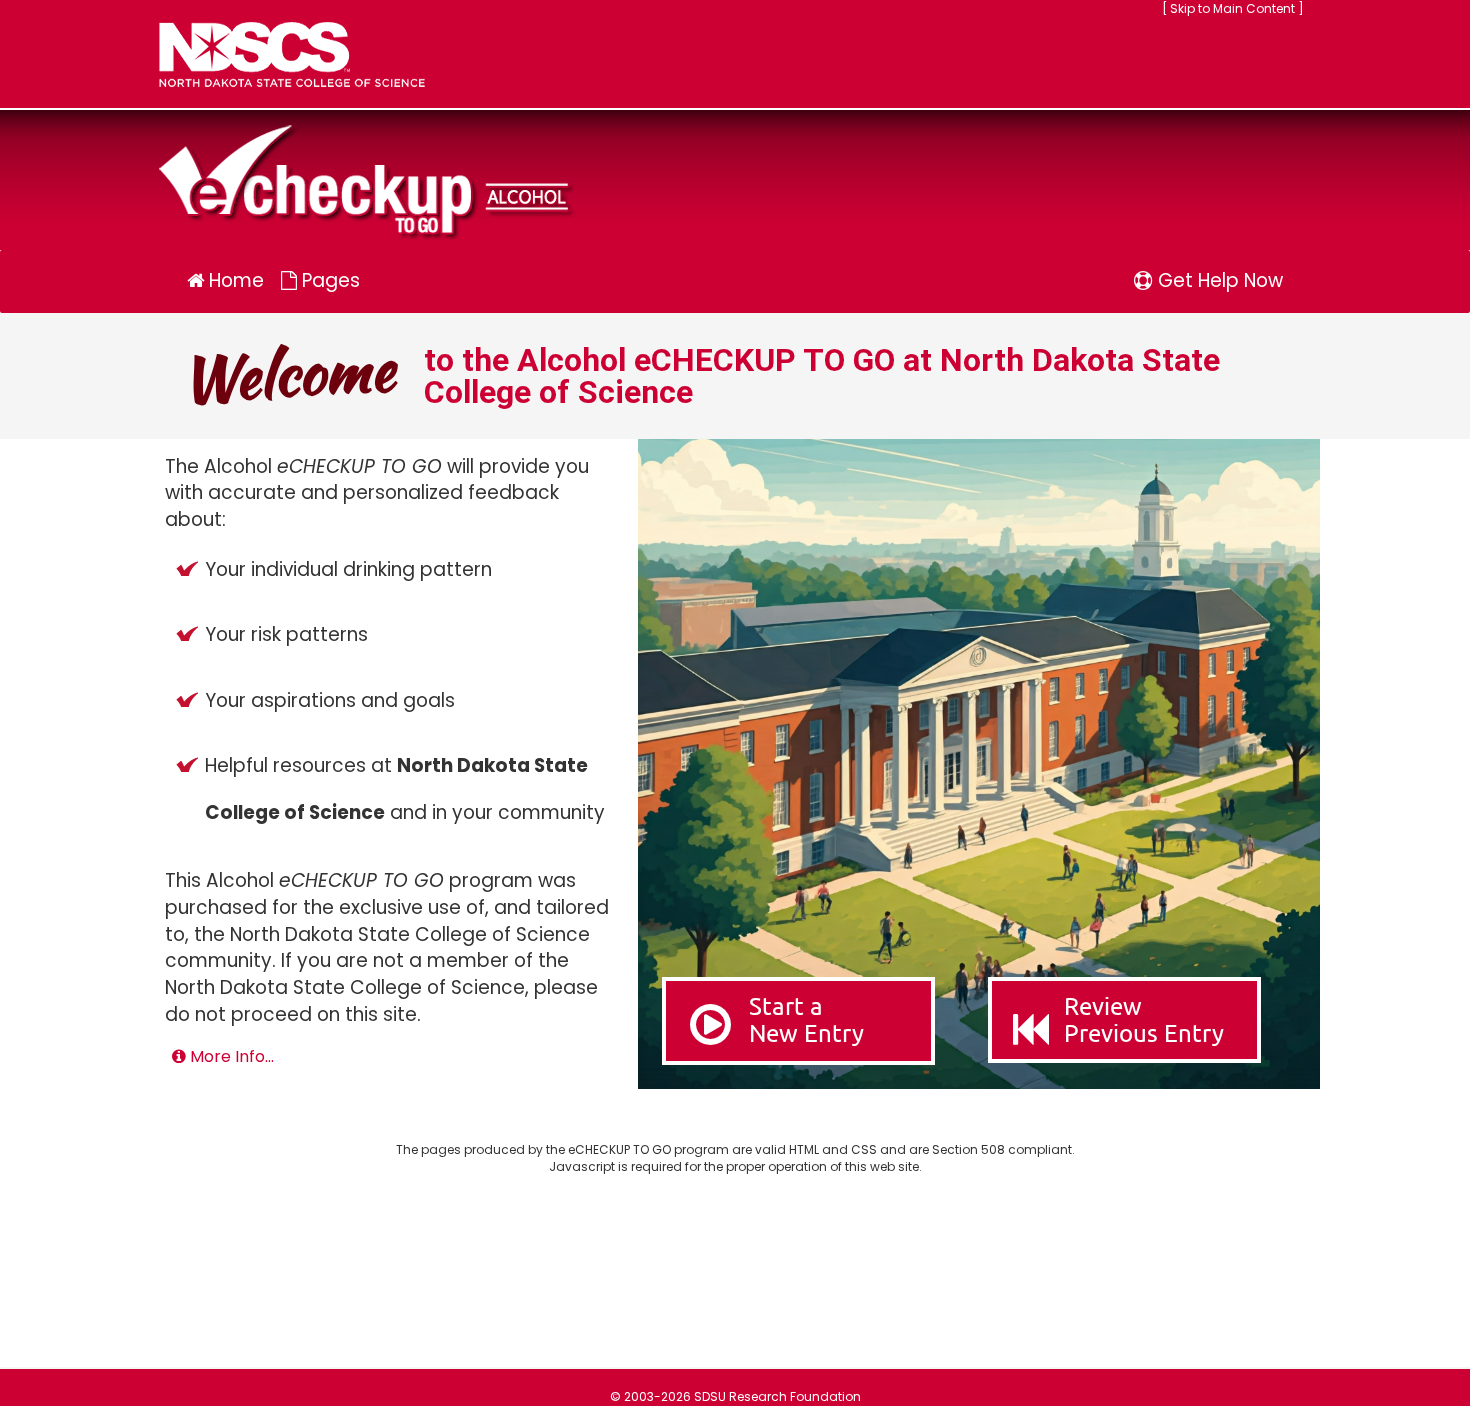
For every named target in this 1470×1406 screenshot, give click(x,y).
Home (234, 280)
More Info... (230, 1056)
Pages (328, 280)
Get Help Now (1218, 280)
